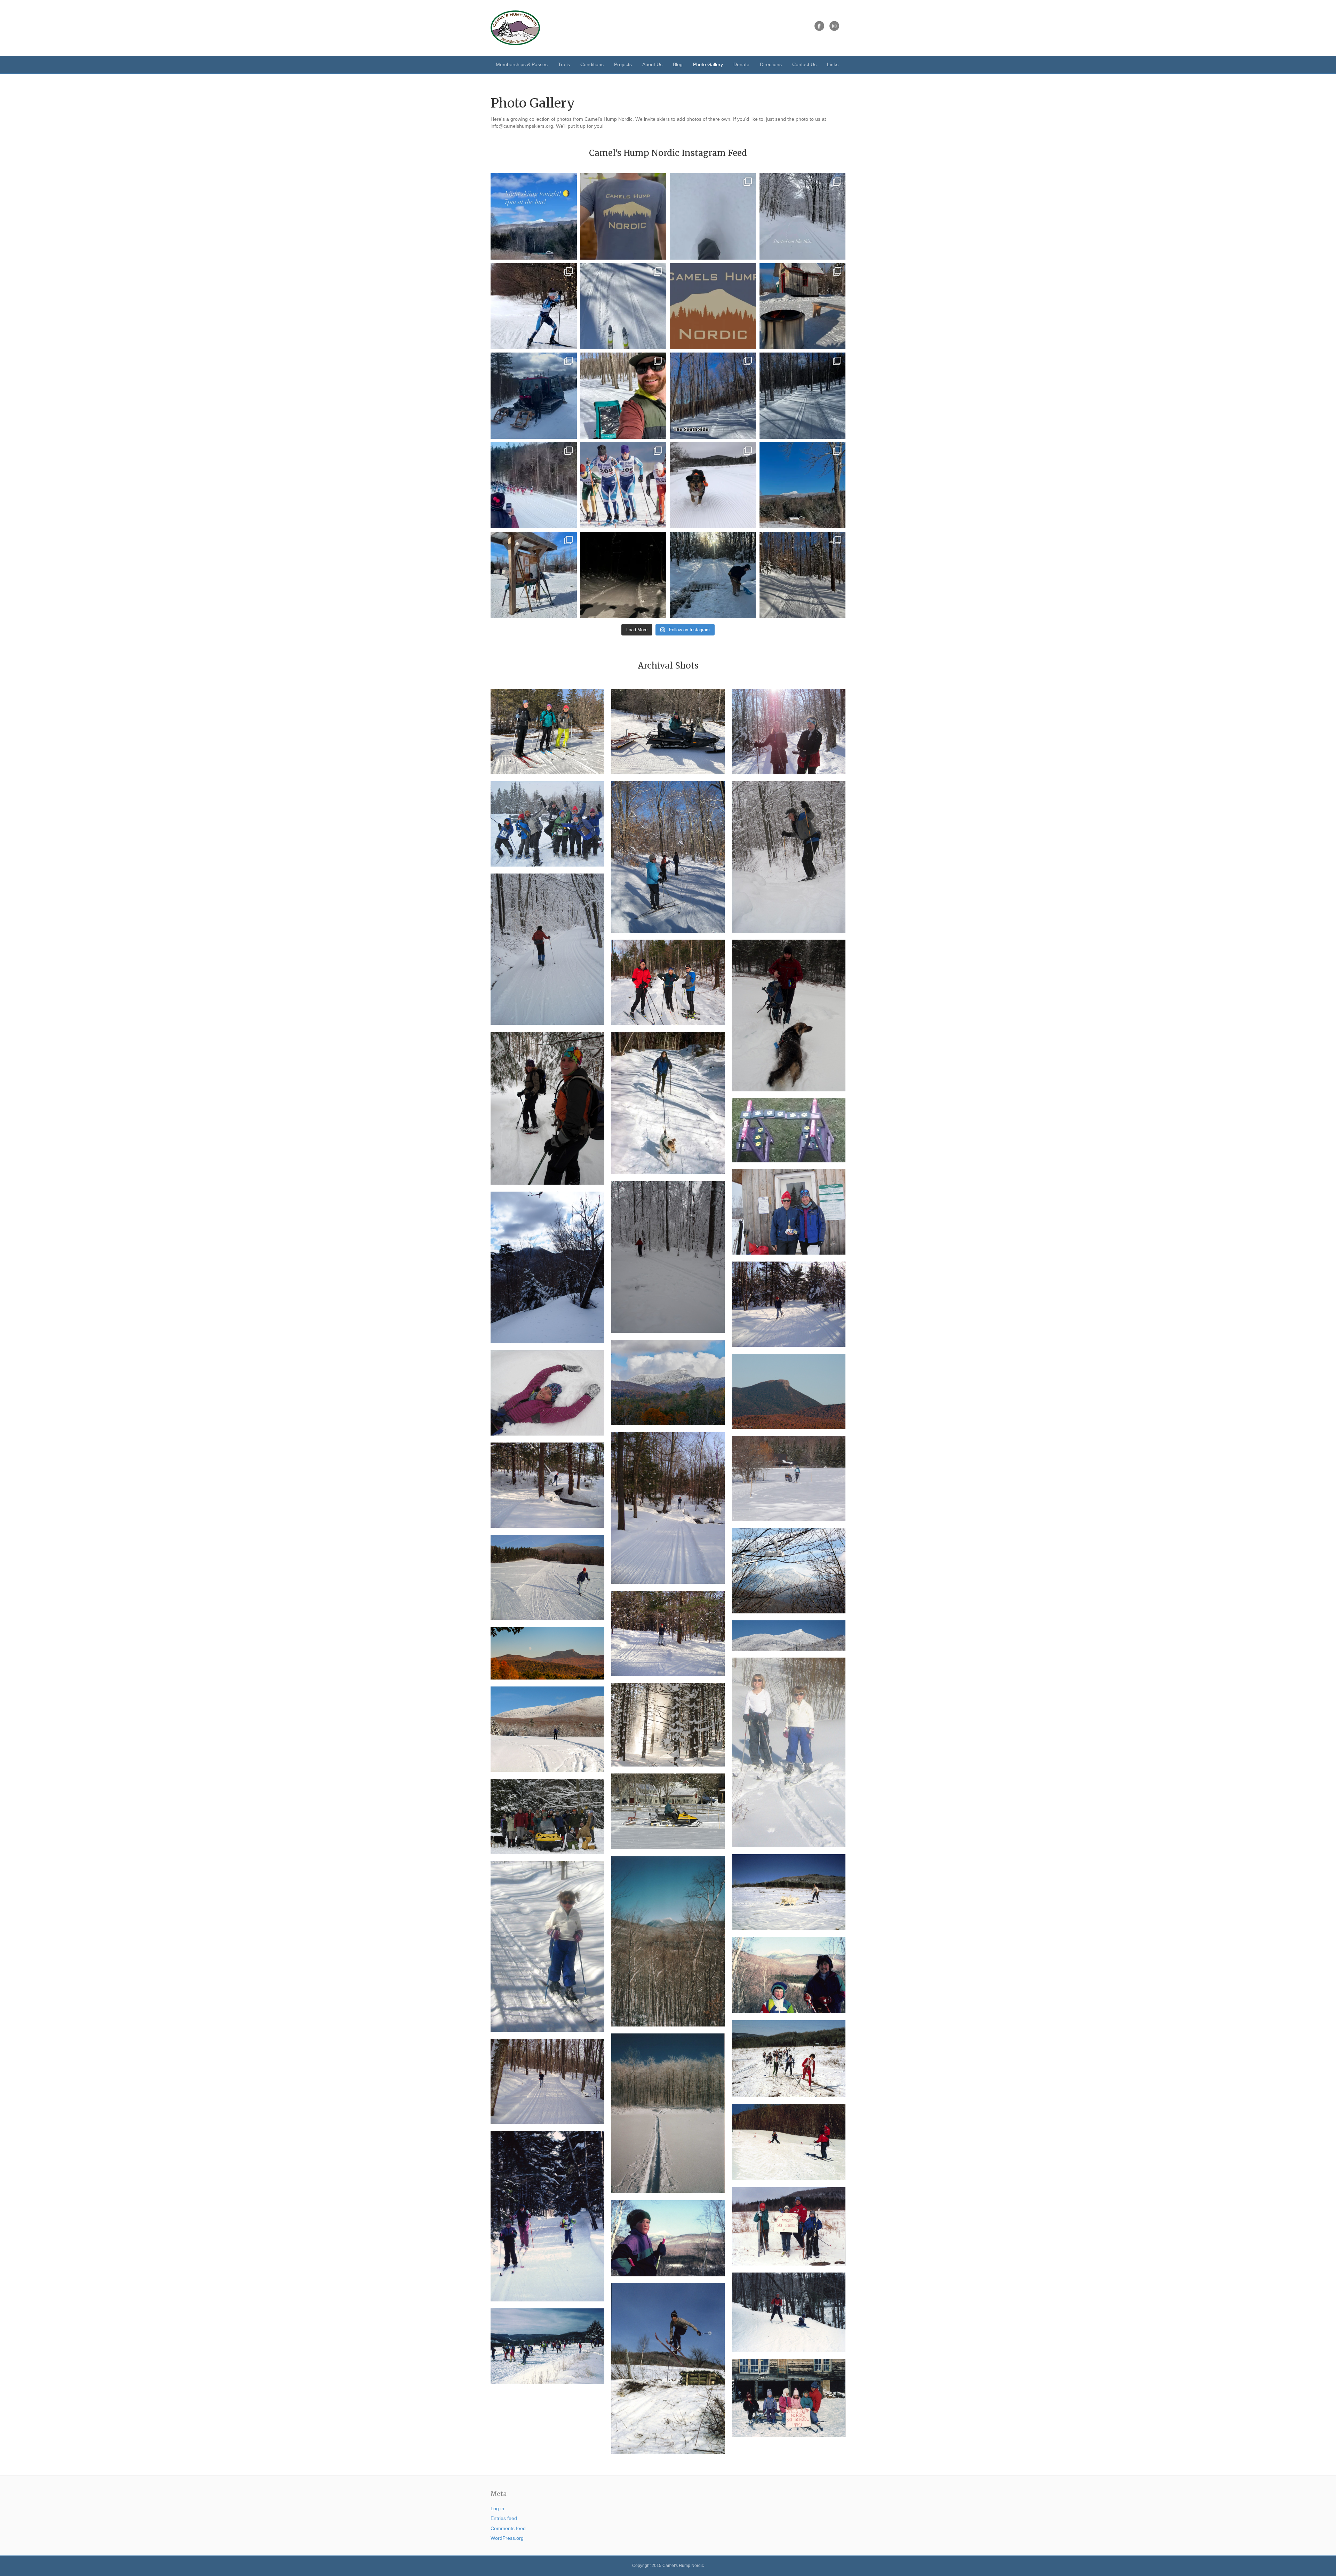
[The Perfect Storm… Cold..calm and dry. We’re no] (713, 216)
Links (833, 64)
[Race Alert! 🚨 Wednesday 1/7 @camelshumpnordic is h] (534, 306)
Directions (771, 64)
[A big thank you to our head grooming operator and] (713, 575)
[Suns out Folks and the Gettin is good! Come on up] (534, 575)
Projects (623, 64)
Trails (564, 64)
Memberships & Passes (522, 64)
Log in (497, 2508)
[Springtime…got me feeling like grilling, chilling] (803, 306)
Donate (741, 64)
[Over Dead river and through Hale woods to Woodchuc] (623, 306)
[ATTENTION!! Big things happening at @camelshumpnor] (623, 485)
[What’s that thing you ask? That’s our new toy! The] (534, 396)
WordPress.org (507, 2538)
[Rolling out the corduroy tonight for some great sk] (623, 575)
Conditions (592, 64)
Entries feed (504, 2518)
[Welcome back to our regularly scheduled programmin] (803, 216)
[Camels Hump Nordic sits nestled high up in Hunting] (803, 485)
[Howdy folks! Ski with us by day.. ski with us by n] (534, 216)
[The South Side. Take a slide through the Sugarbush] (713, 396)
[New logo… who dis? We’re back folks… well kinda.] (713, 306)
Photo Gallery (708, 64)
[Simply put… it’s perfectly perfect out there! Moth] (803, 396)
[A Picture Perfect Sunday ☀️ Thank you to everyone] (803, 575)
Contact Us (804, 64)
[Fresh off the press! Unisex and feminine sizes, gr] (623, 216)
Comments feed (508, 2528)
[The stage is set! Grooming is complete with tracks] (713, 485)
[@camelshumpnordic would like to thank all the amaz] (534, 485)
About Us (652, 64)
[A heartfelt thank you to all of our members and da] (623, 396)
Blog (678, 64)
